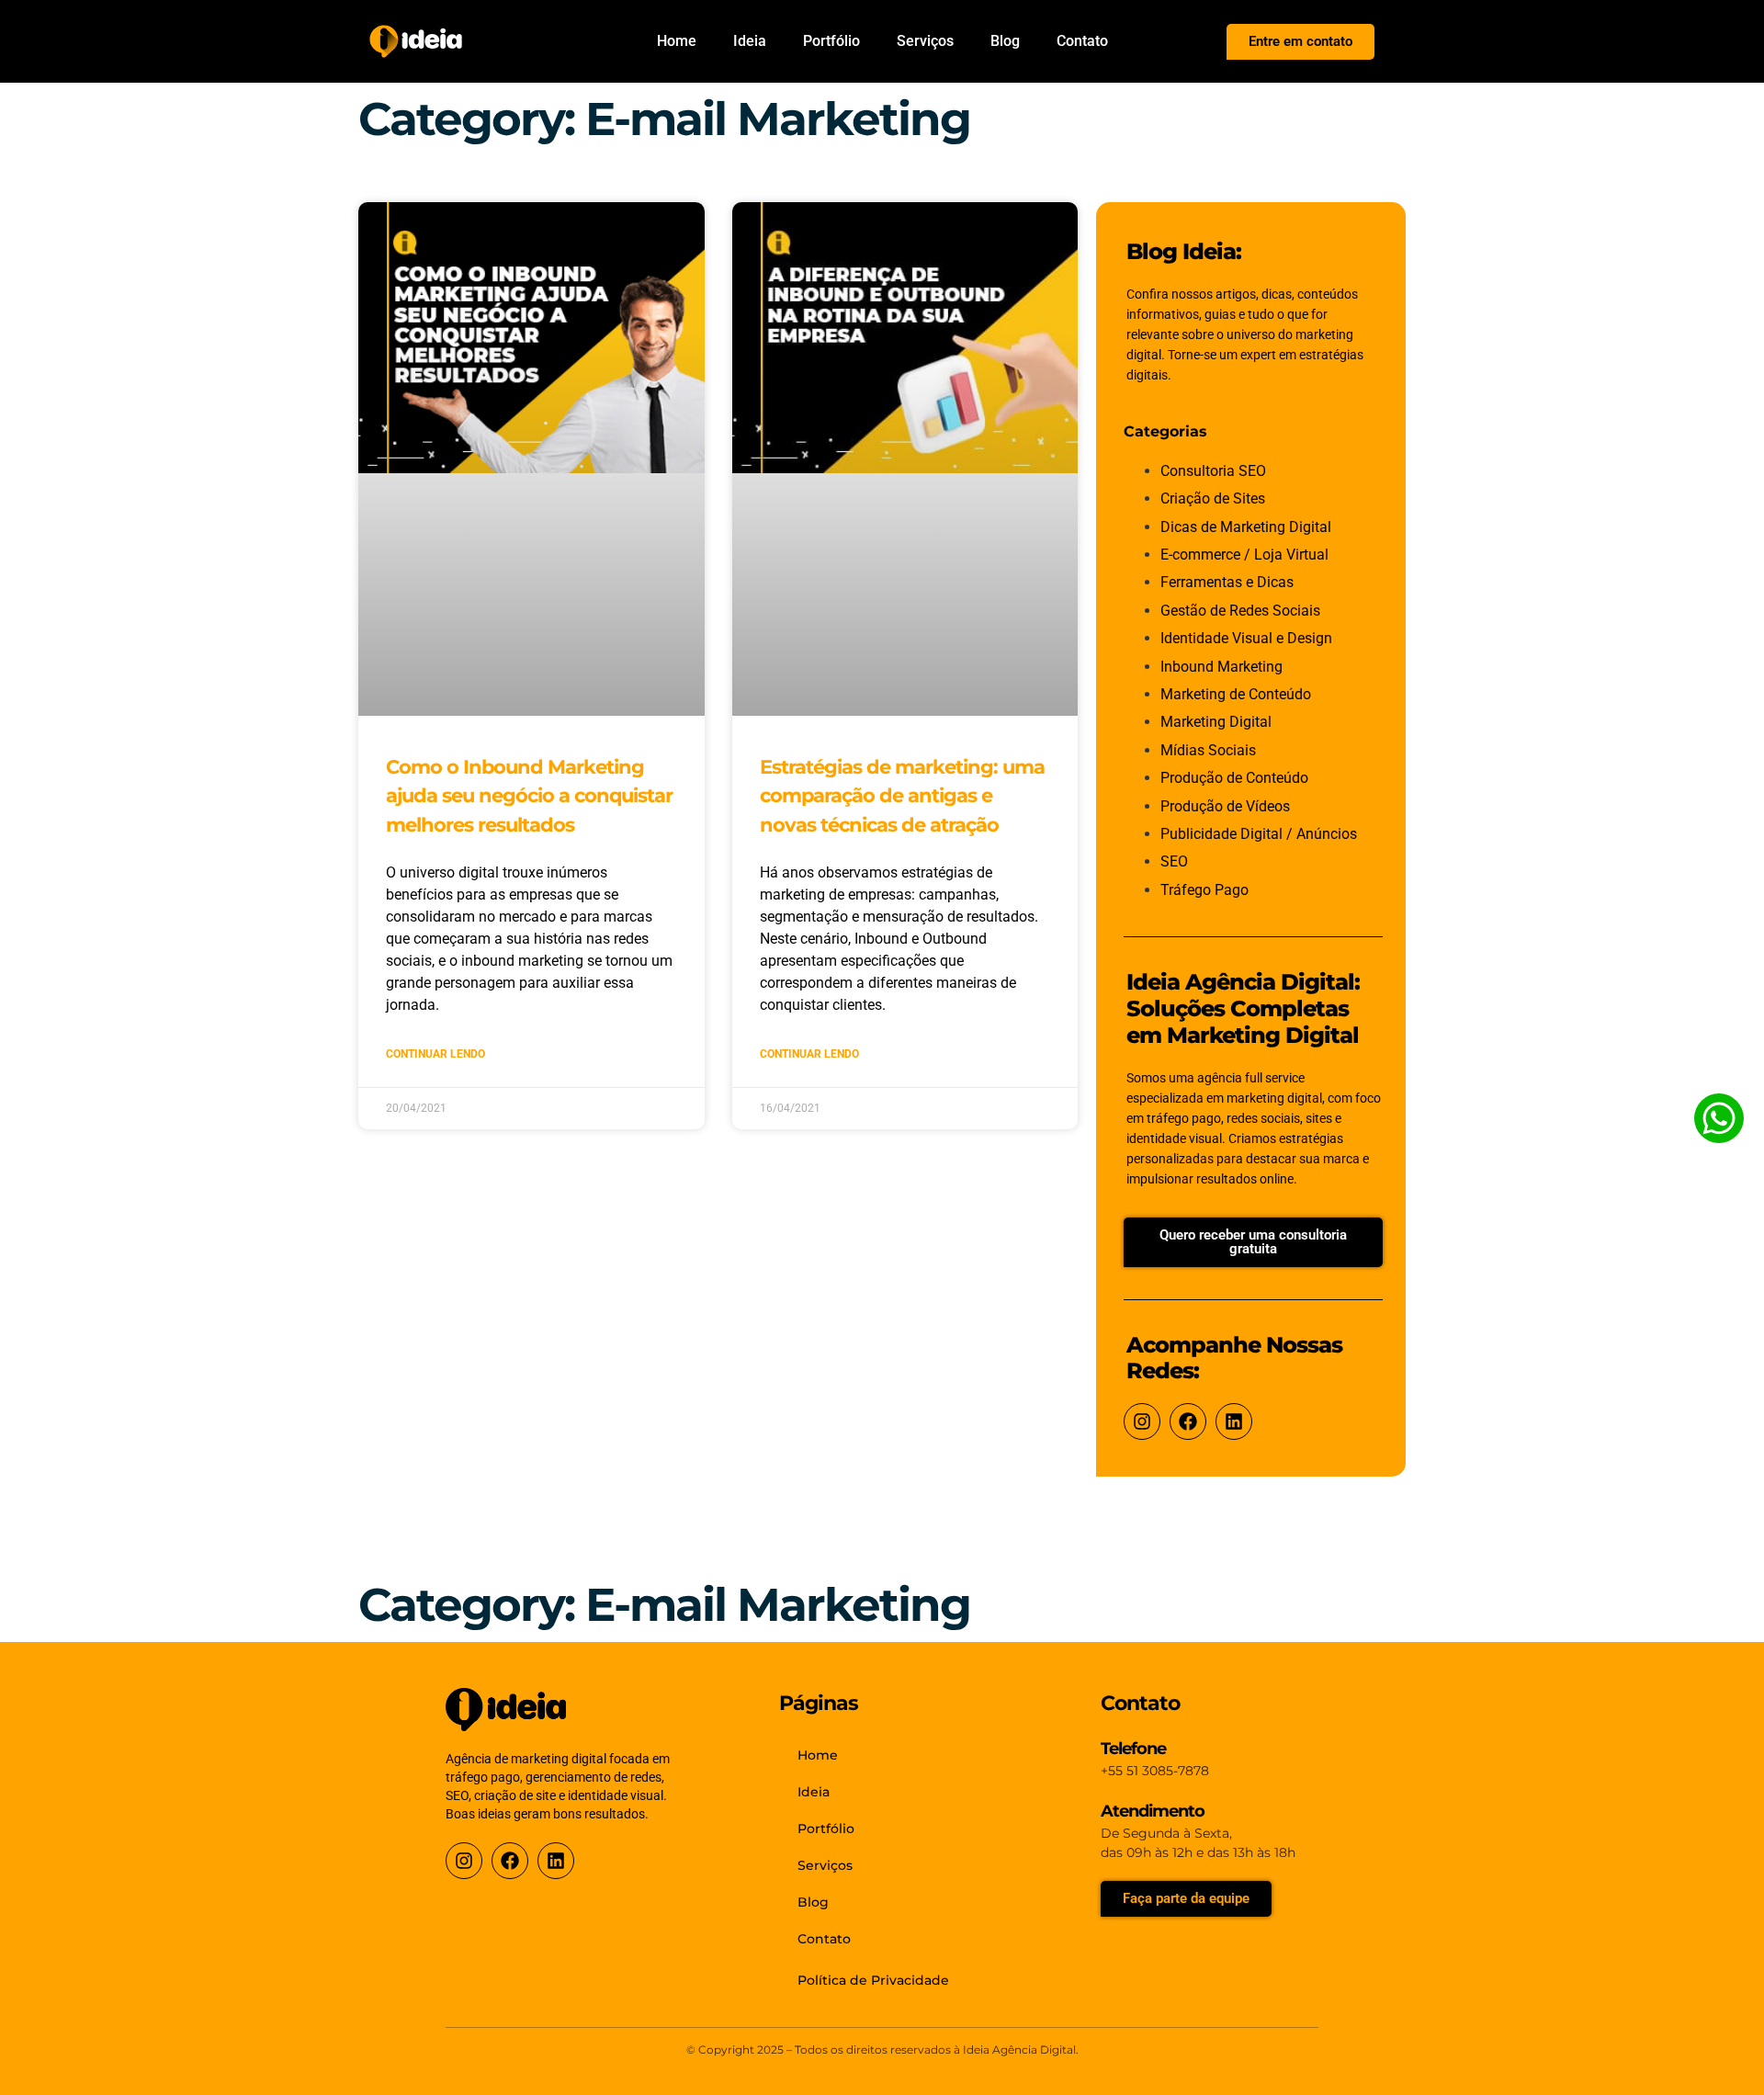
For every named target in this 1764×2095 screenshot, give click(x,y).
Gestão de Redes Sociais (1240, 611)
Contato (1082, 41)
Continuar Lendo (435, 1054)
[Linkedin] (1234, 1421)
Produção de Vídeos (1225, 806)
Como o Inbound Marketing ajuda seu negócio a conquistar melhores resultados (529, 796)
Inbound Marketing (1221, 667)
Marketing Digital (1216, 722)
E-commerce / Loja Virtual (1244, 555)
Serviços (925, 41)
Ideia (750, 41)
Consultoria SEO (1213, 471)
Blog (1005, 41)
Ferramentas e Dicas (1227, 582)
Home (677, 41)
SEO (1174, 861)
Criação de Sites (1213, 498)
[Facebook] (1188, 1421)
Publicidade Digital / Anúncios (1259, 834)
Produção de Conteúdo (1234, 778)
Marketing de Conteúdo (1236, 694)
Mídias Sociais (1208, 750)
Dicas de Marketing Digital (1246, 527)
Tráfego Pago (1204, 890)
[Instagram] (1142, 1421)
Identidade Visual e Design (1246, 638)
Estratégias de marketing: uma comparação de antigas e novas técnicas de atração (902, 796)
